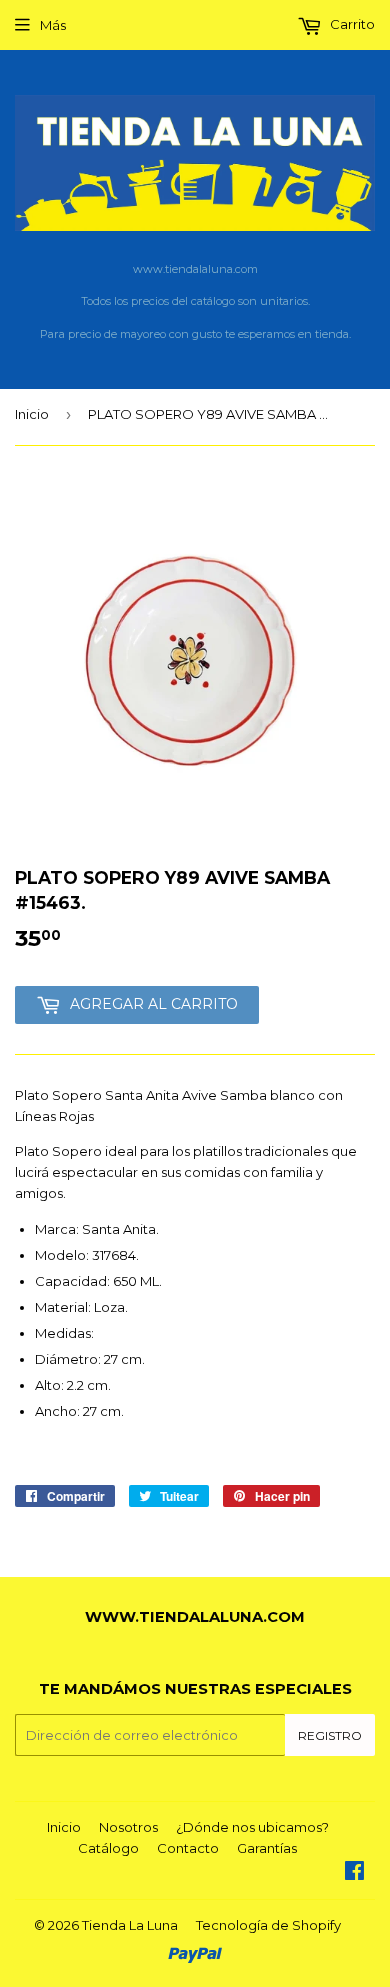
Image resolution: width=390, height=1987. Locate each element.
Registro (330, 1735)
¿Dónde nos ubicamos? (252, 1827)
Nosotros (128, 1827)
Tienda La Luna (130, 1925)
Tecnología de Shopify (268, 1925)
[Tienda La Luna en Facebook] (354, 1873)
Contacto (188, 1848)
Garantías (267, 1848)
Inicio (32, 414)
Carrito (351, 24)
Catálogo (108, 1848)
